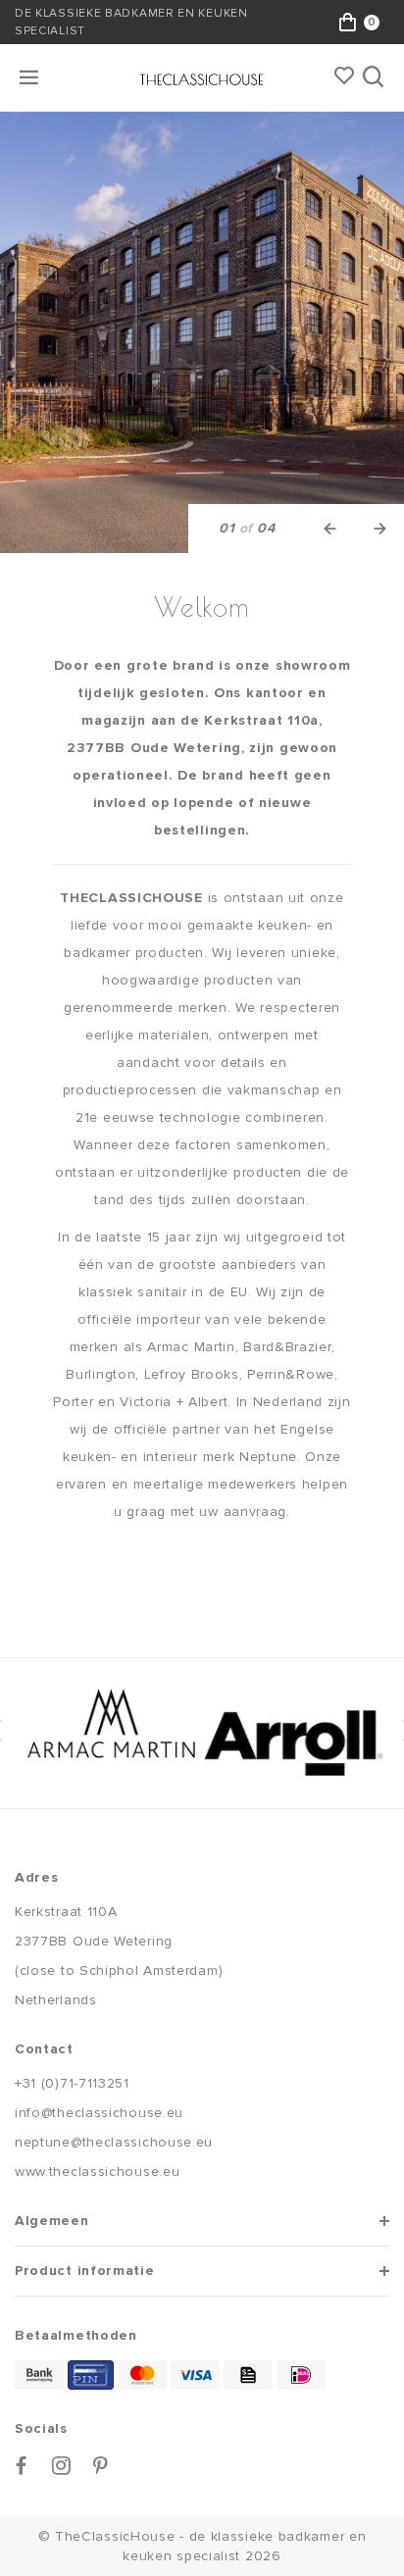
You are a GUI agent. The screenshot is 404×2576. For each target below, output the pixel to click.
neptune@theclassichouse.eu (114, 2142)
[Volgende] (379, 529)
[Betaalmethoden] (39, 2375)
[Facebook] (22, 2466)
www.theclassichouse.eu (97, 2172)
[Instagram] (62, 2466)
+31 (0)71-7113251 (72, 2083)
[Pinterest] (101, 2466)
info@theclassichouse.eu (99, 2113)
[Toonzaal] (202, 332)
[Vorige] (330, 529)
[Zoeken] (375, 77)
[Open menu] (30, 77)
